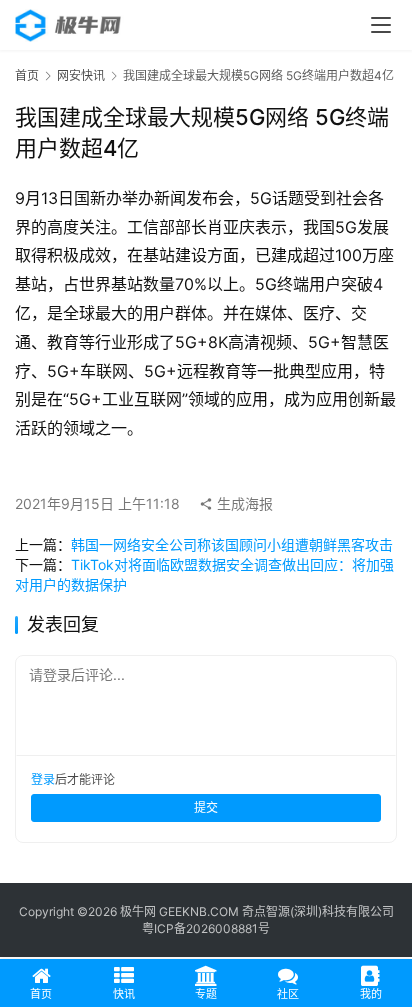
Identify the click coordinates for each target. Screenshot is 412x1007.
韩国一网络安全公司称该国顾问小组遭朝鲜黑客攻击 (232, 544)
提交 (206, 807)
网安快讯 (81, 75)
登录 (43, 779)
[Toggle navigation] (381, 25)
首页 (27, 75)
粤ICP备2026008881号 (206, 928)
